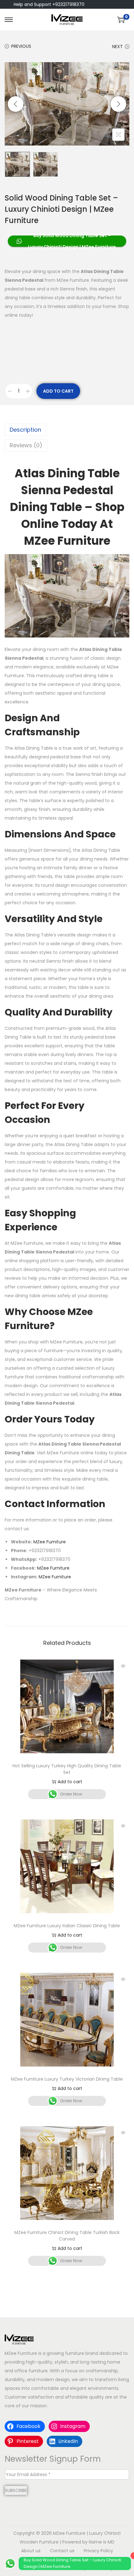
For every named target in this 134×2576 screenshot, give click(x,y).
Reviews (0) (26, 445)
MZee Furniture (50, 1542)
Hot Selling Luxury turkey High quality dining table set (67, 1769)
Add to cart (58, 391)
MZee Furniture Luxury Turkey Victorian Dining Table (67, 2079)
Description (25, 430)
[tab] (67, 430)
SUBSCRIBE (16, 2490)
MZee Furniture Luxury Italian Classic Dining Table (67, 1926)
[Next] (118, 104)
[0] (121, 20)
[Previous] (16, 104)
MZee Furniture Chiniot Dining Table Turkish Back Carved (67, 2236)
